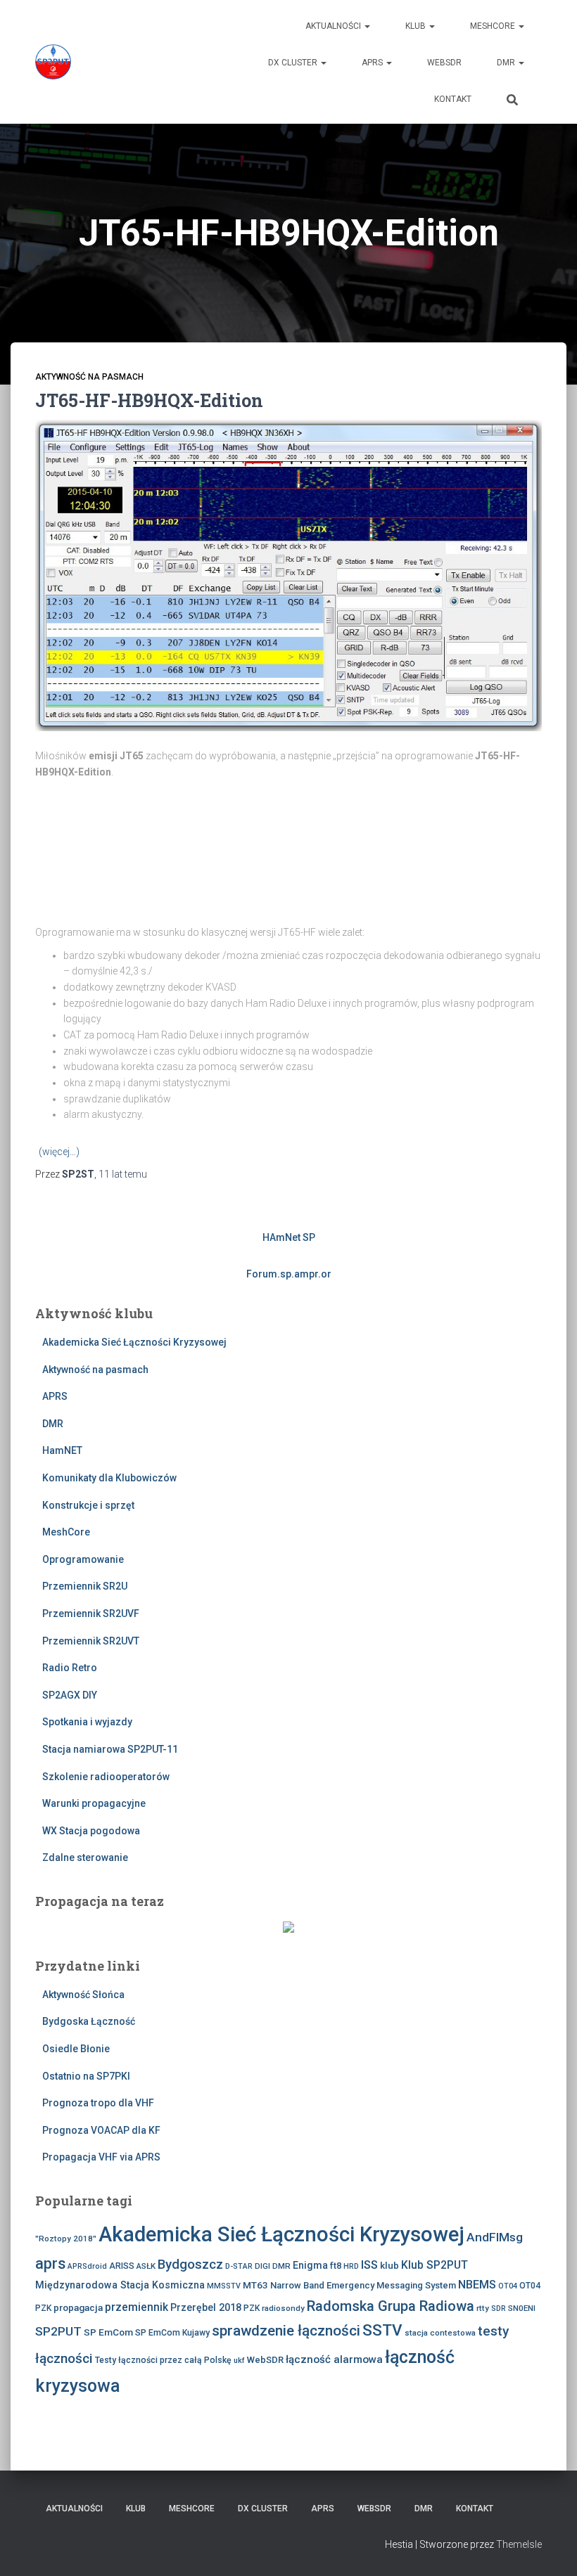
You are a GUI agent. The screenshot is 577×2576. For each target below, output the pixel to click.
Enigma (310, 2265)
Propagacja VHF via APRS (101, 2157)
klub (389, 2265)
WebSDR (444, 63)
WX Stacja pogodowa (91, 1831)
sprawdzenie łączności (286, 2331)
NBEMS (477, 2285)
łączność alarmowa (334, 2359)
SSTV (382, 2330)
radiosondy (283, 2308)
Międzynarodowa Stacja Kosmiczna (120, 2285)
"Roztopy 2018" (66, 2239)
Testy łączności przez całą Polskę (163, 2360)
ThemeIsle (519, 2544)
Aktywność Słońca (83, 1995)
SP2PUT (58, 2331)
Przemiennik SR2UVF (91, 1614)
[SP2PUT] (53, 62)
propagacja (78, 2307)
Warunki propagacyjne (94, 1803)
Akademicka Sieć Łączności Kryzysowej (134, 1342)
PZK (252, 2308)
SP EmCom (108, 2332)
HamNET (62, 1450)
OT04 (508, 2286)
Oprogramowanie (83, 1559)
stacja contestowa (440, 2333)
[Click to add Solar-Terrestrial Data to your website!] (288, 1926)
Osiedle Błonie (76, 2049)
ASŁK (146, 2266)
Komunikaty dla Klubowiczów (109, 1478)
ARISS (122, 2266)
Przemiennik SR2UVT (91, 1641)
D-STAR (239, 2266)
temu (123, 1174)
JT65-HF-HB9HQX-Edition (149, 400)
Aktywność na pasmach (89, 377)
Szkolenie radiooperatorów (106, 1777)
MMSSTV (224, 2286)
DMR (507, 63)
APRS (373, 63)
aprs (50, 2263)
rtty (483, 2308)
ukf (239, 2361)
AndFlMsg (495, 2237)
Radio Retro (70, 1668)
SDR (499, 2308)
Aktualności (334, 26)
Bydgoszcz (190, 2265)
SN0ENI (522, 2308)
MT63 (255, 2285)
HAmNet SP (289, 1237)
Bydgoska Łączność (89, 2021)
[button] (367, 26)
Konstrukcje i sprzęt (88, 1505)
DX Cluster (294, 63)
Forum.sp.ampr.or (289, 1274)
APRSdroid (87, 2266)
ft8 (336, 2266)
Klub (417, 26)
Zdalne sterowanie (85, 1857)
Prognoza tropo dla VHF (98, 2103)
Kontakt (453, 99)
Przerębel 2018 (206, 2307)
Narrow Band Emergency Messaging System (363, 2285)
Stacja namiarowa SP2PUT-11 (110, 1749)
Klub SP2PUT (435, 2265)
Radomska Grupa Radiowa (391, 2306)
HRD (351, 2266)
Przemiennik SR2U (85, 1586)
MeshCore (494, 26)
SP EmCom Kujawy (172, 2333)
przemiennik (137, 2307)
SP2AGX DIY (70, 1695)
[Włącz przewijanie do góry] (549, 2548)
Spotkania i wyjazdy (87, 1722)
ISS (369, 2265)
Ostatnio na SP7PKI (86, 2076)
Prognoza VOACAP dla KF (101, 2130)
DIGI (262, 2266)
